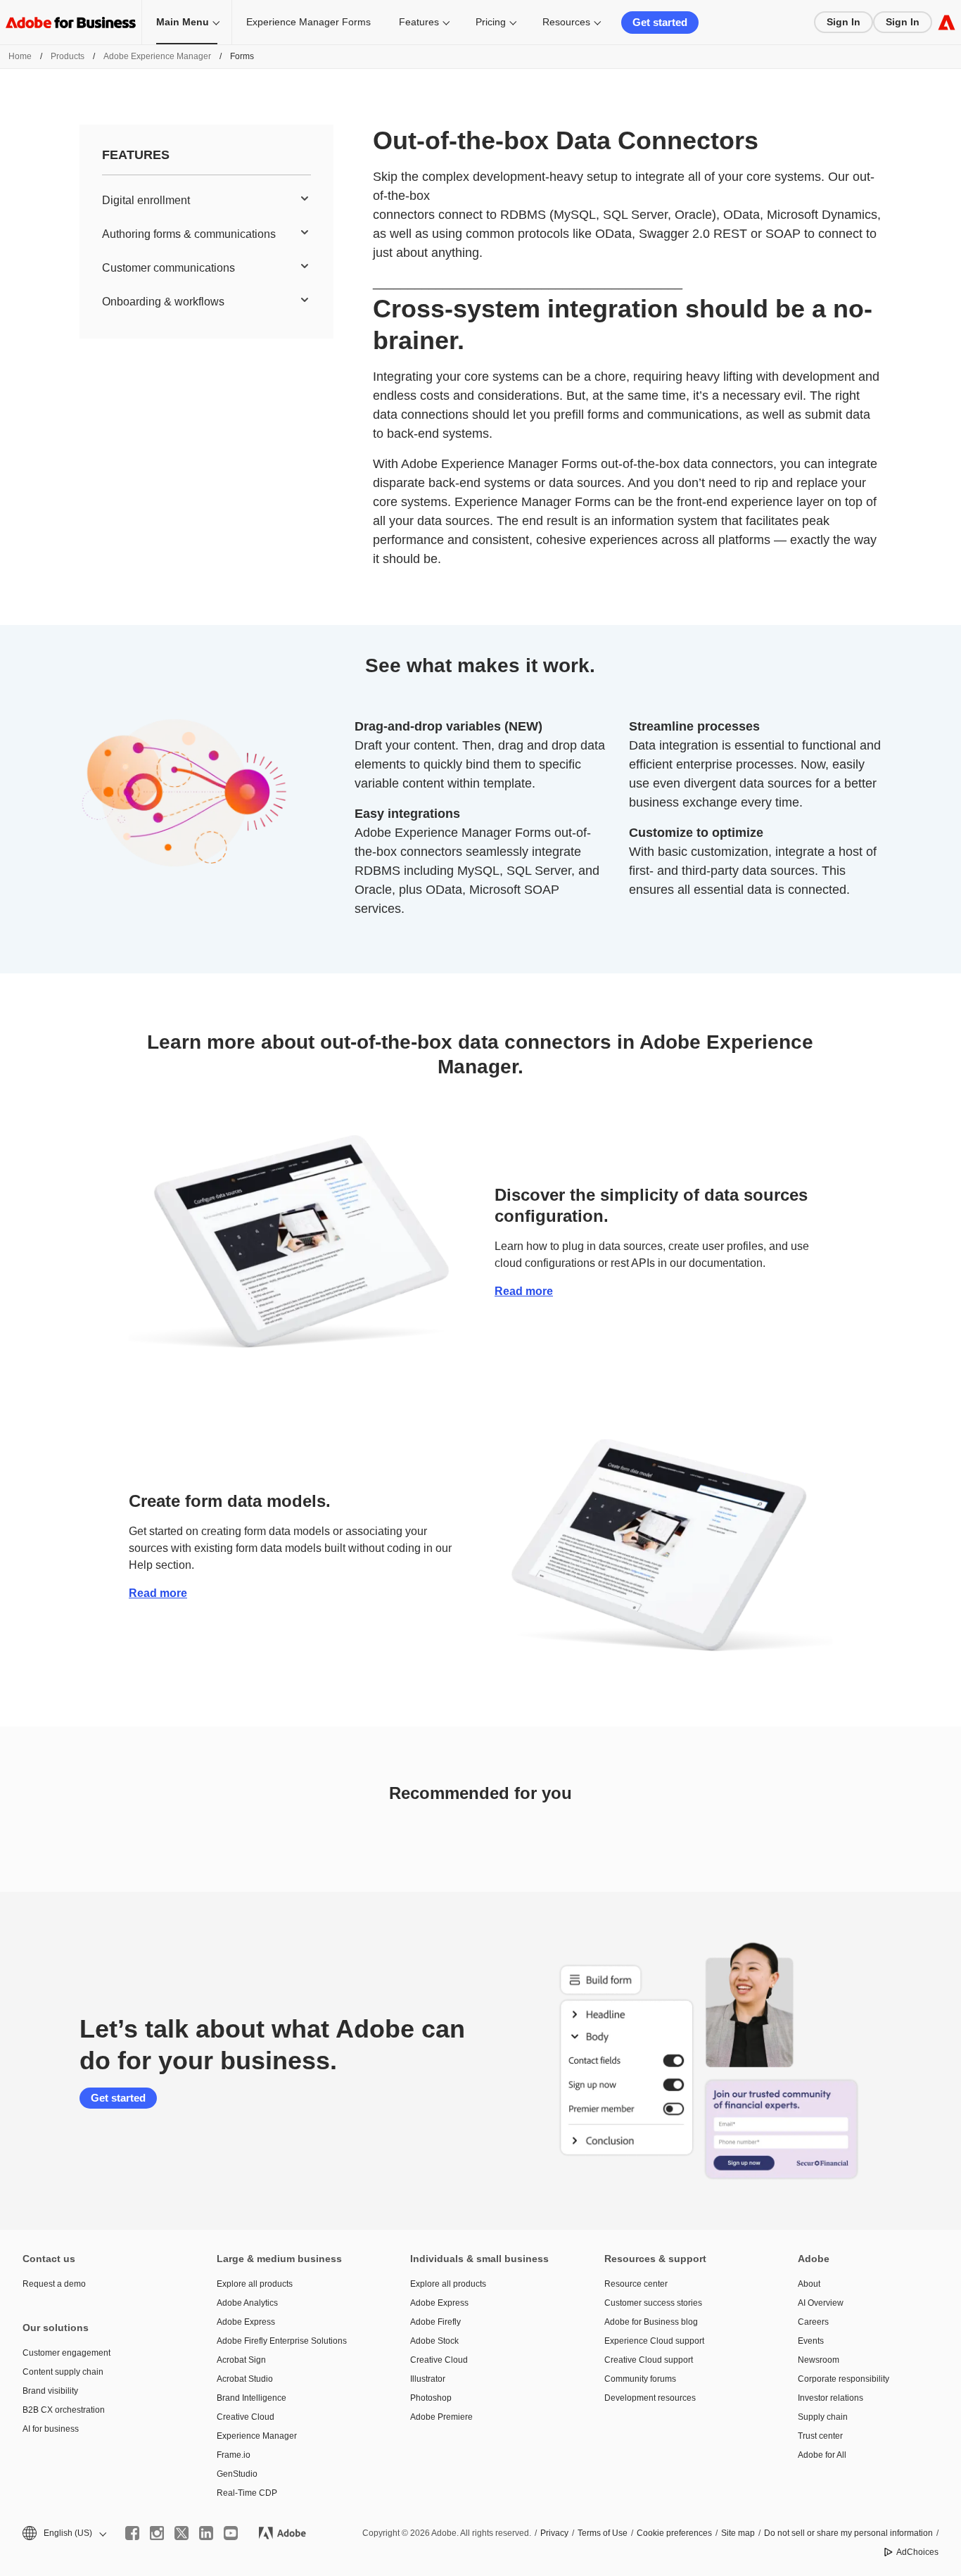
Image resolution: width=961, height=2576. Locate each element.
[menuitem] (206, 201)
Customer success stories (653, 2303)
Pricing (491, 22)
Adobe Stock (434, 2341)
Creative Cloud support (649, 2360)
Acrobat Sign (241, 2360)
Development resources (650, 2398)
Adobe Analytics (247, 2303)
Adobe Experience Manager (157, 56)
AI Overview (821, 2303)
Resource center (636, 2284)
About (809, 2284)
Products (68, 56)
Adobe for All (822, 2455)
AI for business (51, 2429)
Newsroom (819, 2360)
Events (811, 2341)
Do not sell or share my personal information (848, 2533)
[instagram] (157, 2533)
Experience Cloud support (654, 2341)
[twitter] (182, 2533)
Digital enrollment (146, 200)
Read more (524, 1291)
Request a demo (54, 2284)
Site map (738, 2533)
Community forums (640, 2379)
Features (419, 22)
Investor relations (830, 2398)
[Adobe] (947, 22)
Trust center (820, 2436)
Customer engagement (66, 2353)
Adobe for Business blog (651, 2322)
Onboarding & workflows (163, 302)
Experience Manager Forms (308, 22)
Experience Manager (257, 2436)
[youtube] (231, 2533)
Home (20, 56)
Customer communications (168, 268)
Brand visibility (50, 2391)
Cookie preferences (674, 2533)
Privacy (554, 2533)
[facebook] (132, 2533)
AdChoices (917, 2552)
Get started (660, 22)
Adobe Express (246, 2322)
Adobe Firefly (435, 2322)
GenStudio (237, 2474)
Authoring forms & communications (189, 234)
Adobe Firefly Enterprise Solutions (282, 2341)
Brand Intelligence (252, 2398)
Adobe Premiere (441, 2417)
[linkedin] (206, 2533)
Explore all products (255, 2284)
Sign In (844, 22)
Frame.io (234, 2455)
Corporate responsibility (844, 2379)
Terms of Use (603, 2533)
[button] (63, 2533)
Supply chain (823, 2417)
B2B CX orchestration (64, 2410)
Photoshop (431, 2398)
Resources (566, 22)
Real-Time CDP (247, 2493)
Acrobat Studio (245, 2379)
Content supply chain (63, 2372)
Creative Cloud (246, 2417)
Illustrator (428, 2379)
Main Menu (183, 22)
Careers (813, 2322)
